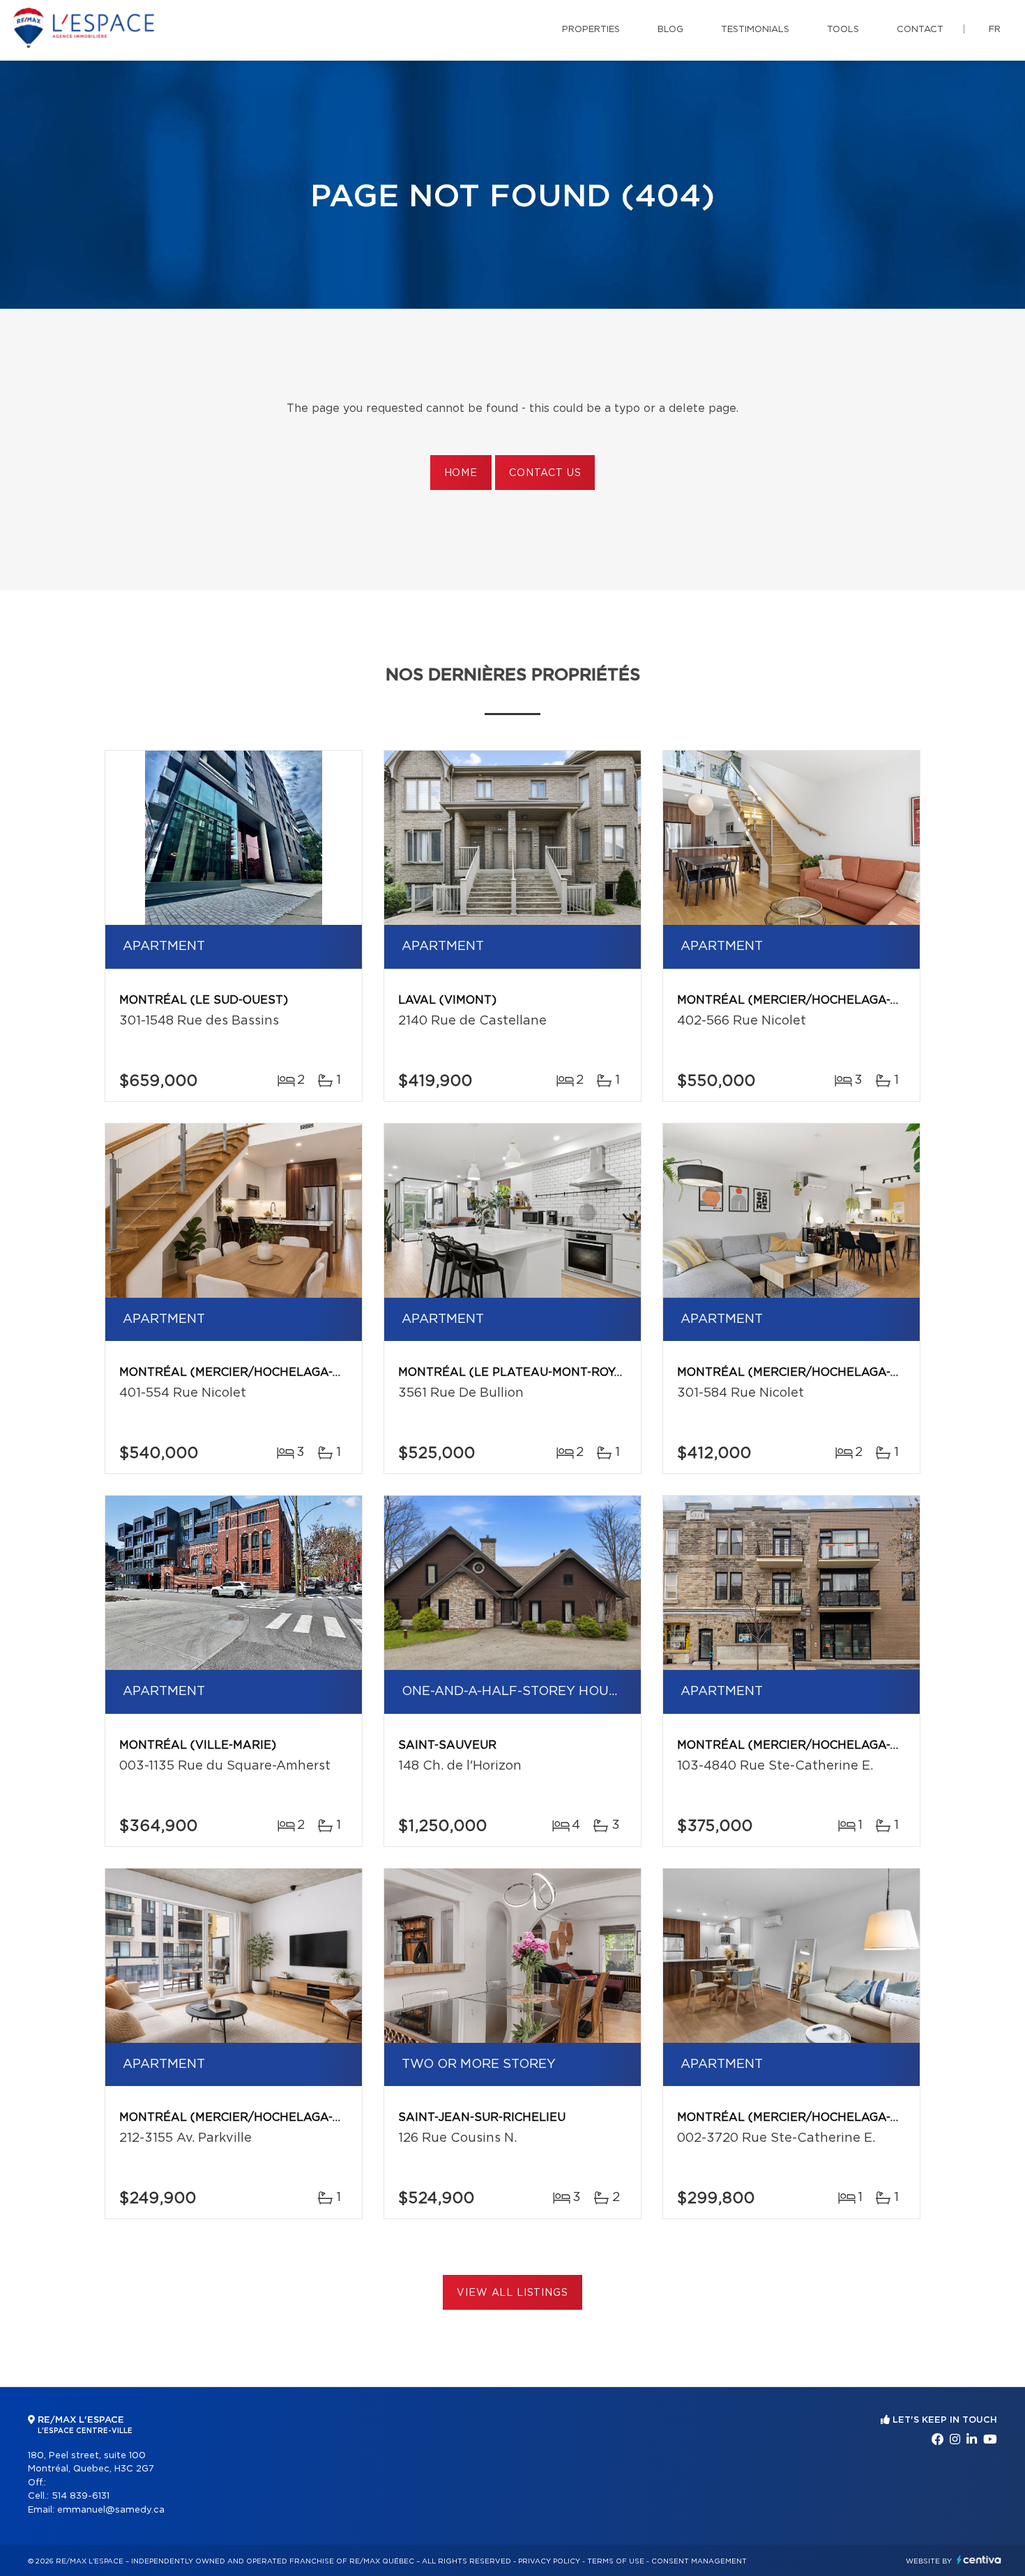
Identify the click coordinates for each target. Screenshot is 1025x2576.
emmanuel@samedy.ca (111, 2510)
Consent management (699, 2561)
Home (461, 473)
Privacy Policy (549, 2561)
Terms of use (616, 2561)
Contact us (545, 473)
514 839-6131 (81, 2496)
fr (995, 30)
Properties (591, 30)
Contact (920, 30)
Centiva (979, 2560)
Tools (843, 30)
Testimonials (755, 30)
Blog (670, 30)
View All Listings (512, 2293)
